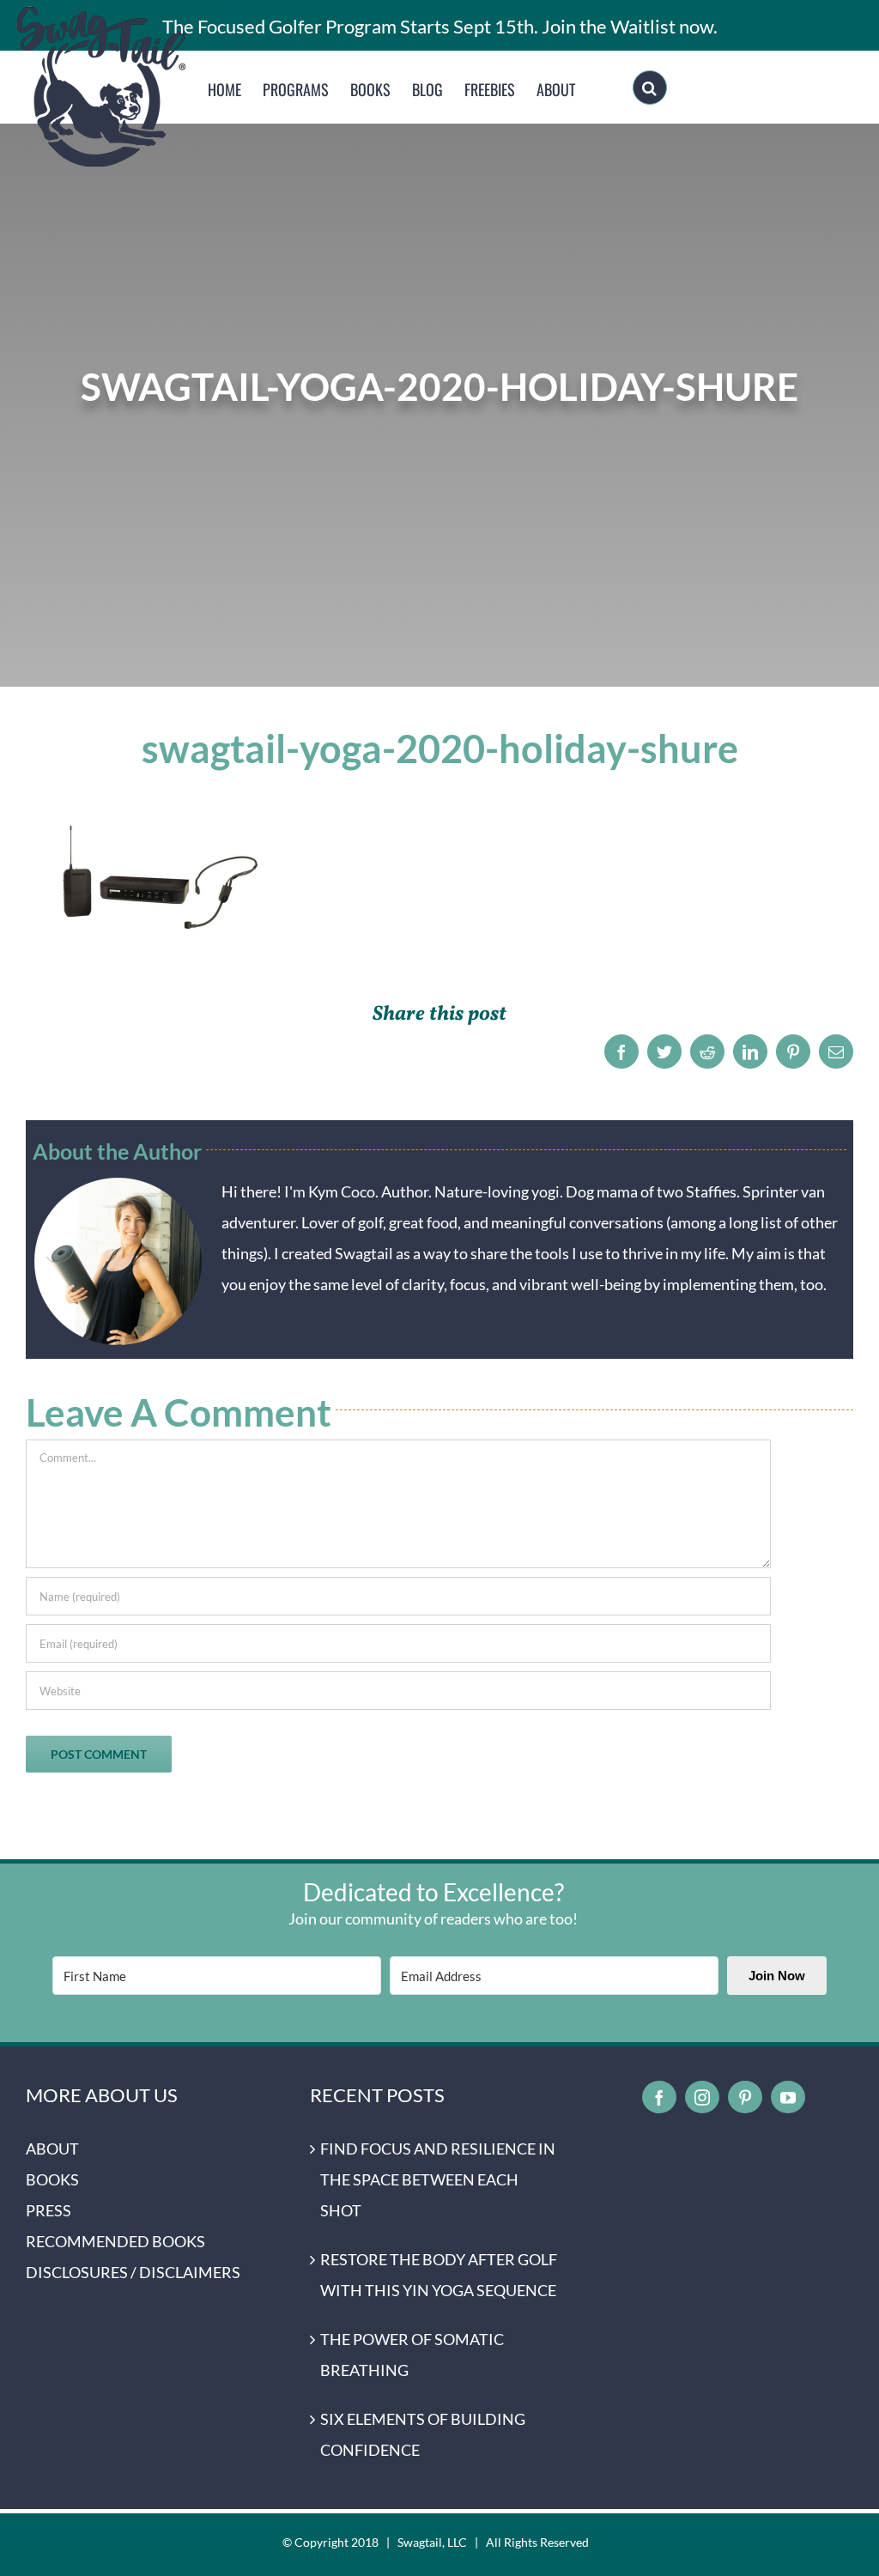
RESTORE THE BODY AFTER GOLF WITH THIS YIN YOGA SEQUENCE (439, 2275)
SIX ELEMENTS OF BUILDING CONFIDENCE (423, 2434)
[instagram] (702, 2097)
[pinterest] (745, 2097)
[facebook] (659, 2097)
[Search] (650, 88)
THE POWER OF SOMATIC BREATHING (412, 2355)
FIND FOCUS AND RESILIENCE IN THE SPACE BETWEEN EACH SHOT (438, 2179)
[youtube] (788, 2097)
